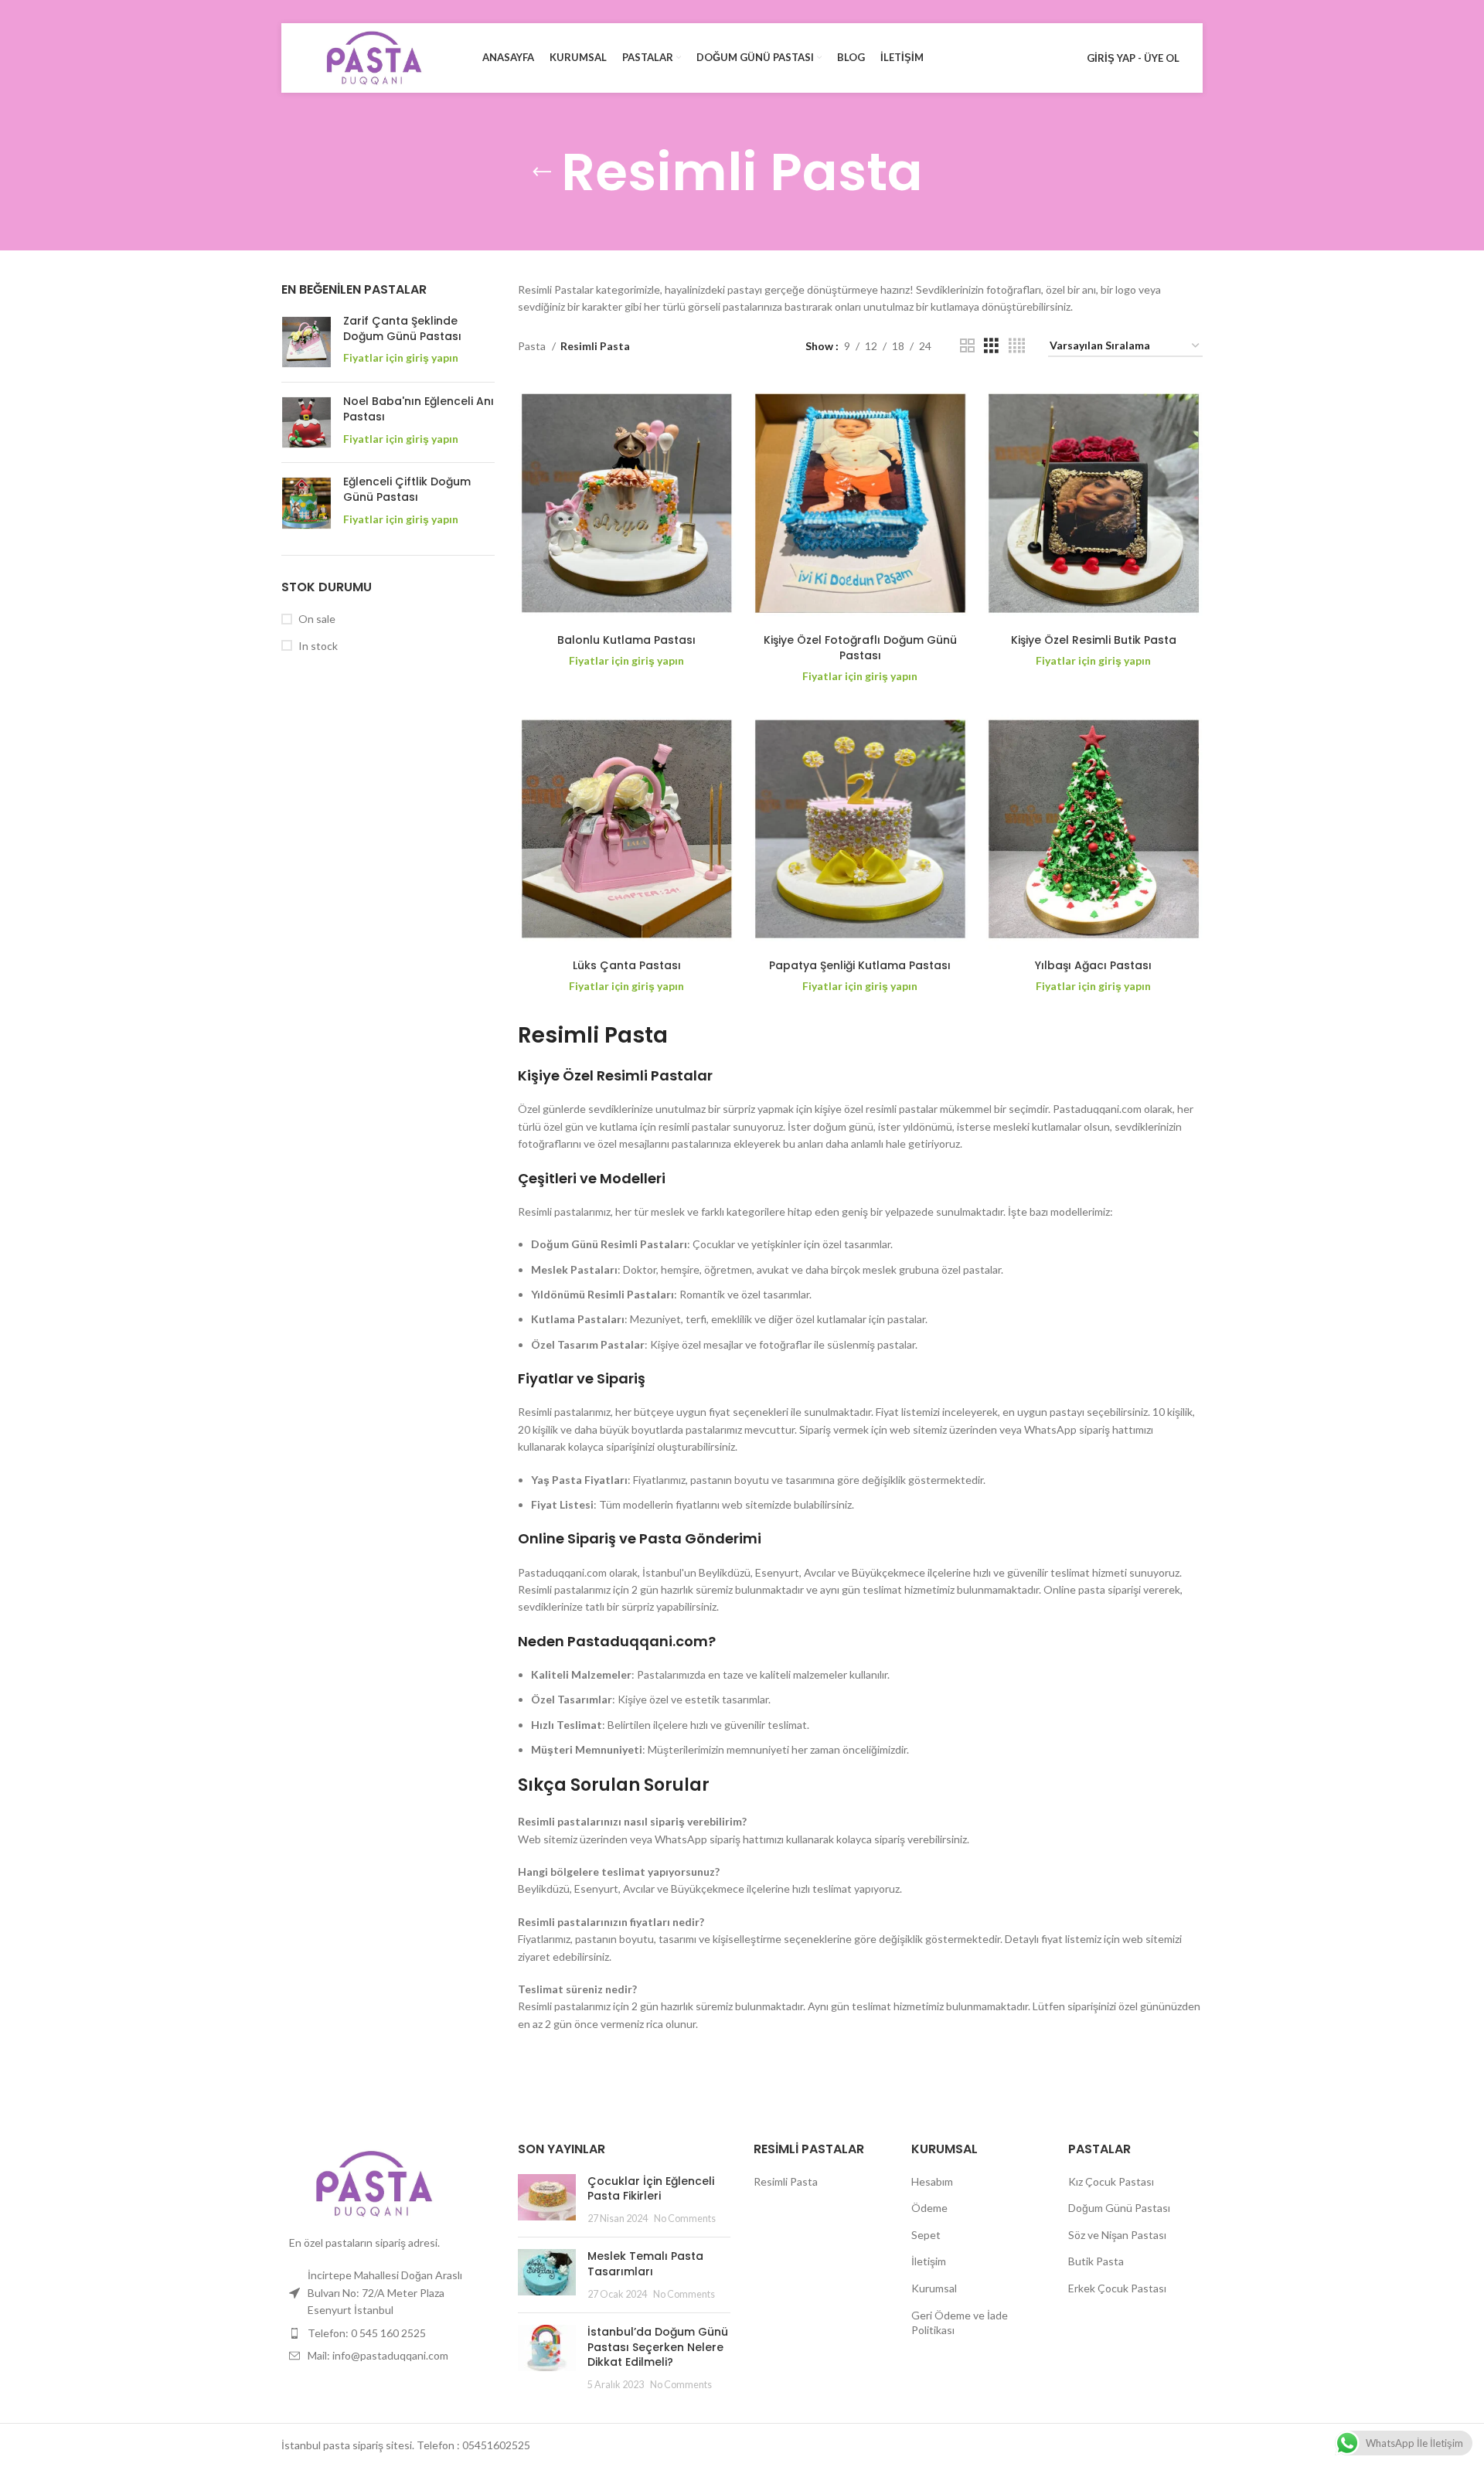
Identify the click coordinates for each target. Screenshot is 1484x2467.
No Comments (685, 2219)
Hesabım (932, 2181)
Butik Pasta (1096, 2261)
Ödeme (929, 2208)
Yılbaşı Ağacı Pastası (1093, 965)
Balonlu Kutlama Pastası (626, 640)
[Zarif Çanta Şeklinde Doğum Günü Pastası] (306, 342)
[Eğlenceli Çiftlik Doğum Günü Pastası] (306, 503)
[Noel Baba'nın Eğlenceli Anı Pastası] (306, 422)
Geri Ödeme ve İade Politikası (960, 2323)
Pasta (533, 346)
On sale (317, 619)
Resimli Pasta (786, 2181)
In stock (318, 646)
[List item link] (388, 2333)
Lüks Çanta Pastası (627, 965)
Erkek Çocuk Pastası (1117, 2288)
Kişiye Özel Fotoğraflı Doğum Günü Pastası (860, 648)
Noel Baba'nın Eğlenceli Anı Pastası (419, 409)
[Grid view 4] (1017, 346)
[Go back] (542, 172)
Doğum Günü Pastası (1119, 2208)
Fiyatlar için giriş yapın (401, 357)
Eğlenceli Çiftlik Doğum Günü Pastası (407, 490)
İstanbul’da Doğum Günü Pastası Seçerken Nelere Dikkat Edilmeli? (658, 2347)
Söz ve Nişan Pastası (1117, 2235)
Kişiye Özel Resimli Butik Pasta (1094, 640)
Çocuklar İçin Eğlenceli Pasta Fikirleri (651, 2189)
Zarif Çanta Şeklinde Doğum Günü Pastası (402, 329)
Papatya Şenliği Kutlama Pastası (860, 965)
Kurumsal (934, 2288)
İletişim (929, 2261)
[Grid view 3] (991, 346)
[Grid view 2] (967, 346)
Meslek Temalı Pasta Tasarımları (645, 2264)
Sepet (926, 2235)
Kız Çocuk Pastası (1111, 2181)
